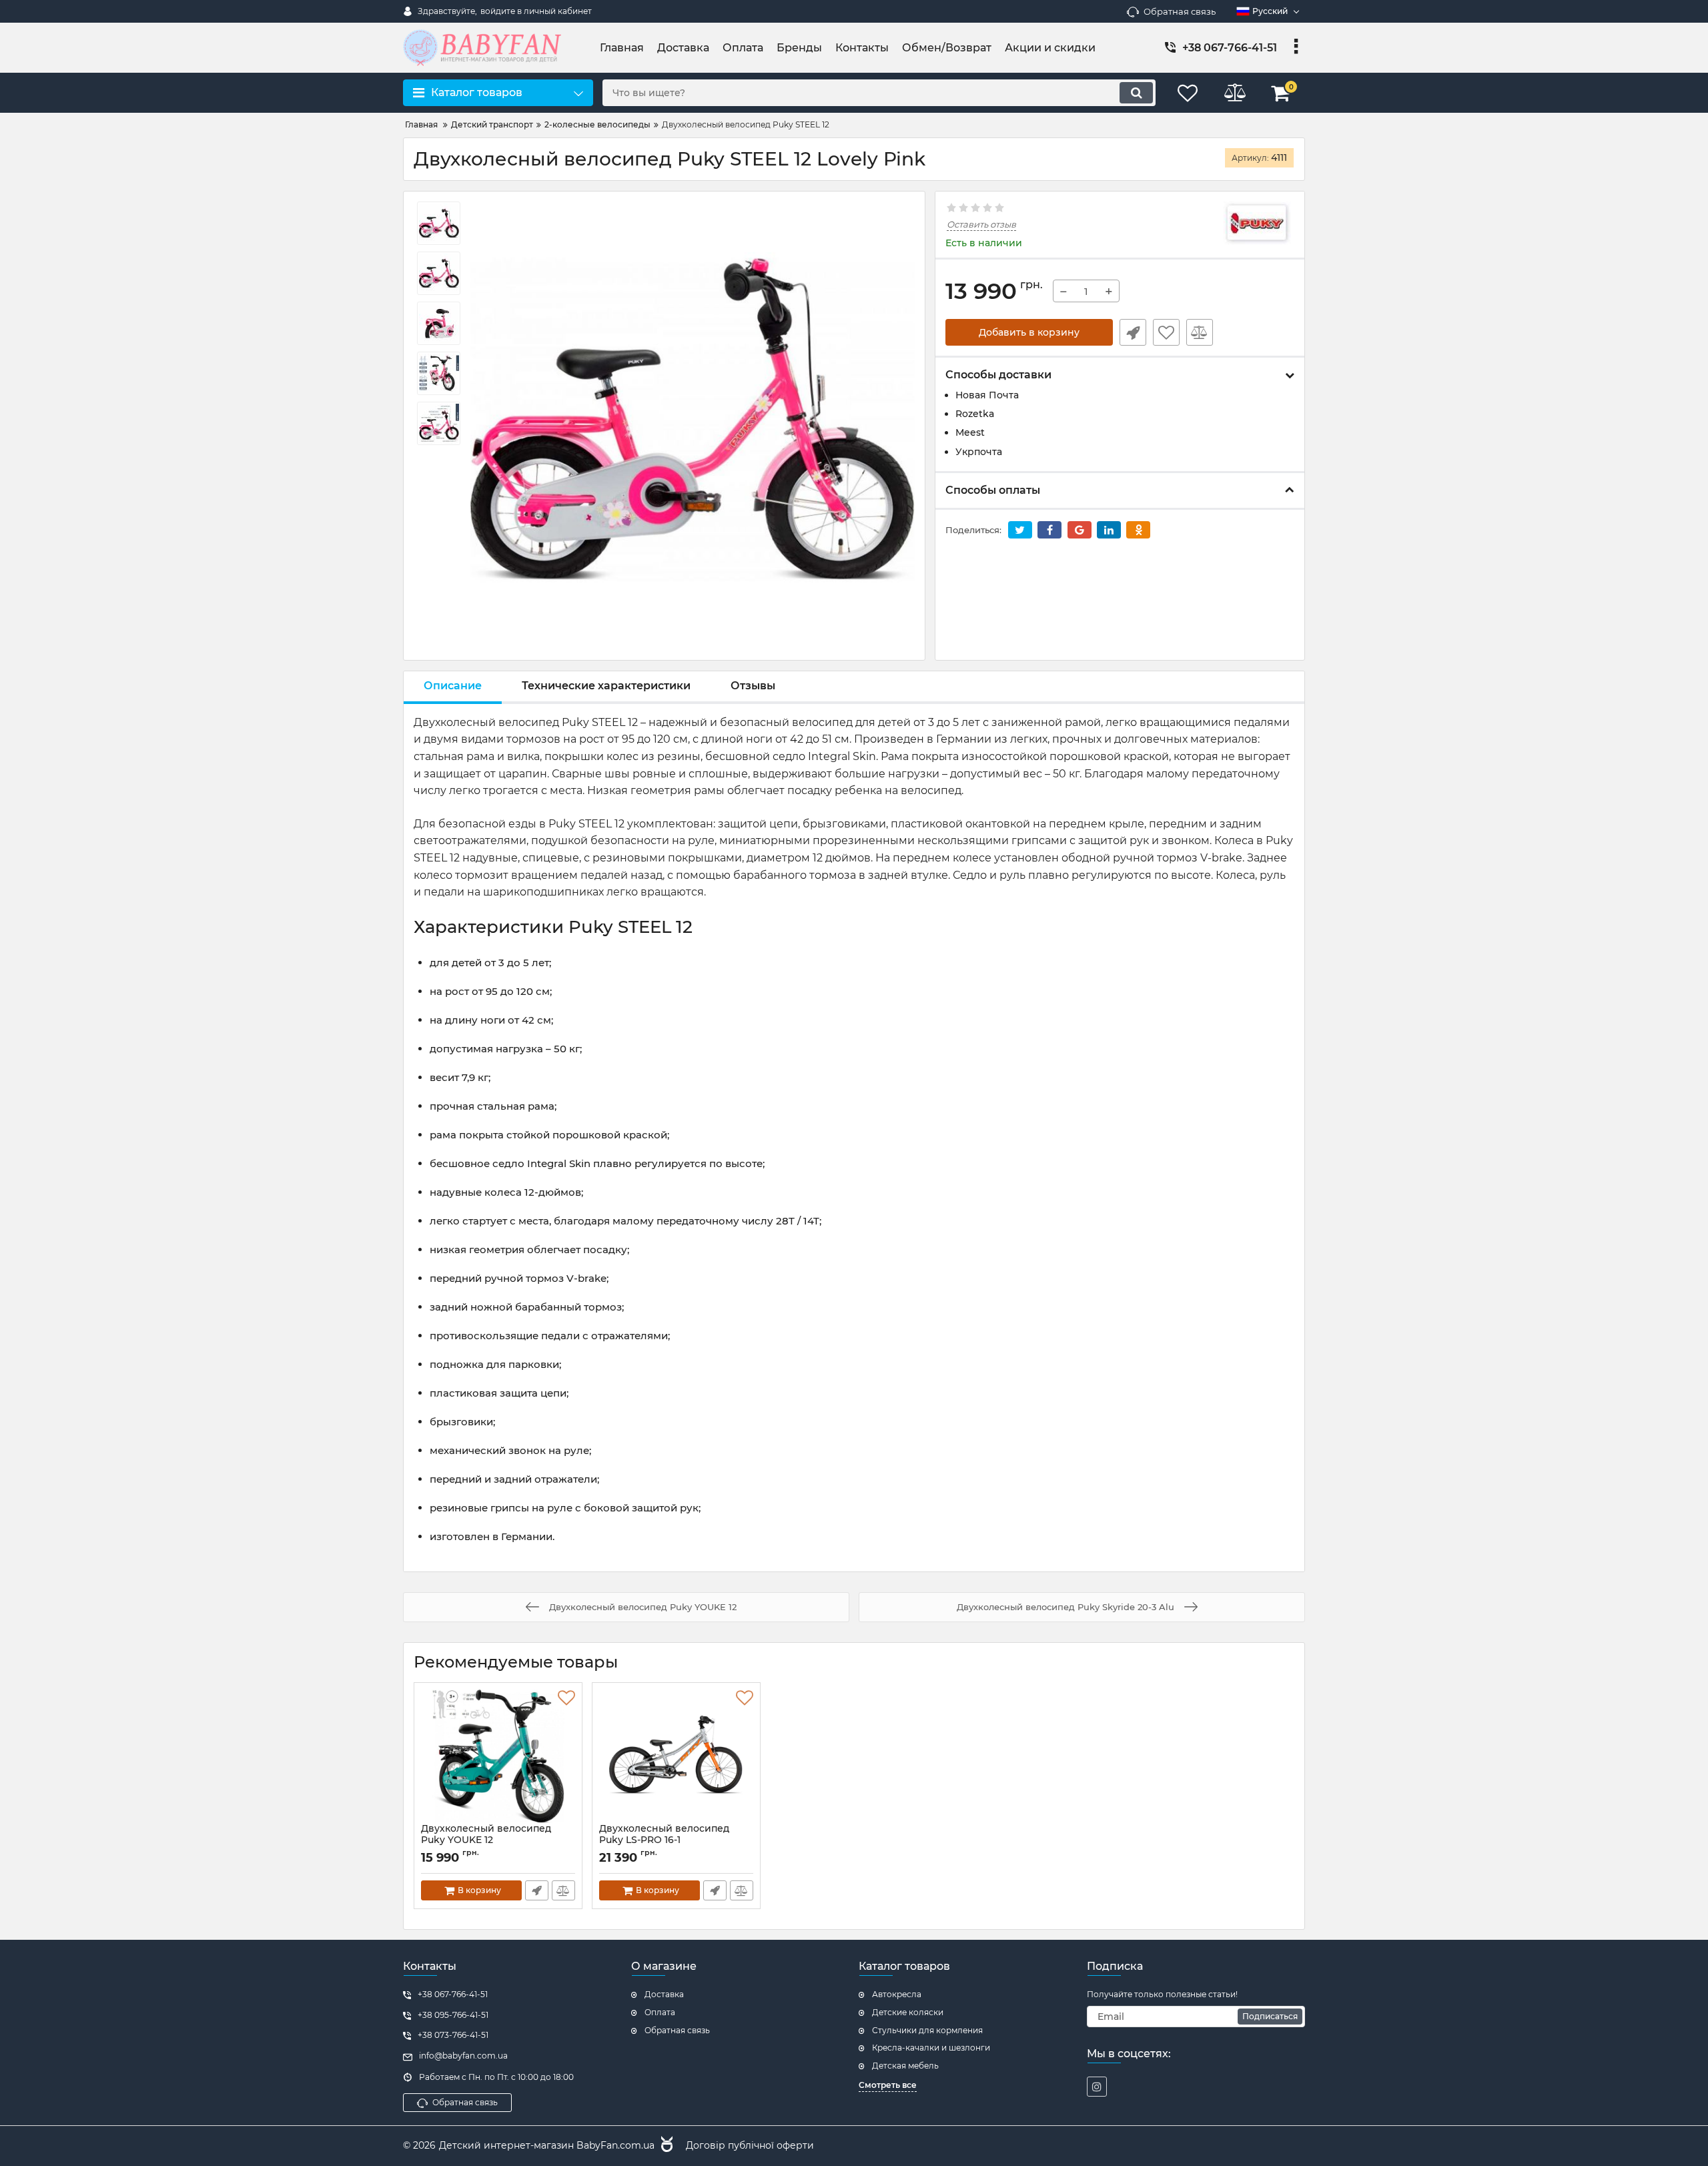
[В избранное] (1166, 332)
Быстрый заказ (1133, 332)
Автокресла (897, 1994)
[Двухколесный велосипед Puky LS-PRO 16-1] (676, 1756)
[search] (1136, 93)
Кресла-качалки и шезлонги (931, 2048)
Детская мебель (905, 2066)
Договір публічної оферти (750, 2145)
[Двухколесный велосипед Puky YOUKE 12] (498, 1756)
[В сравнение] (1200, 332)
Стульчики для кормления (927, 2030)
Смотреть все (888, 2085)
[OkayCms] (665, 2146)
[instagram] (1097, 2087)
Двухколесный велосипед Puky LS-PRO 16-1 (664, 1840)
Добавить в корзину (1029, 332)
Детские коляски (908, 2012)
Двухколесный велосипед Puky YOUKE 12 (486, 1840)
